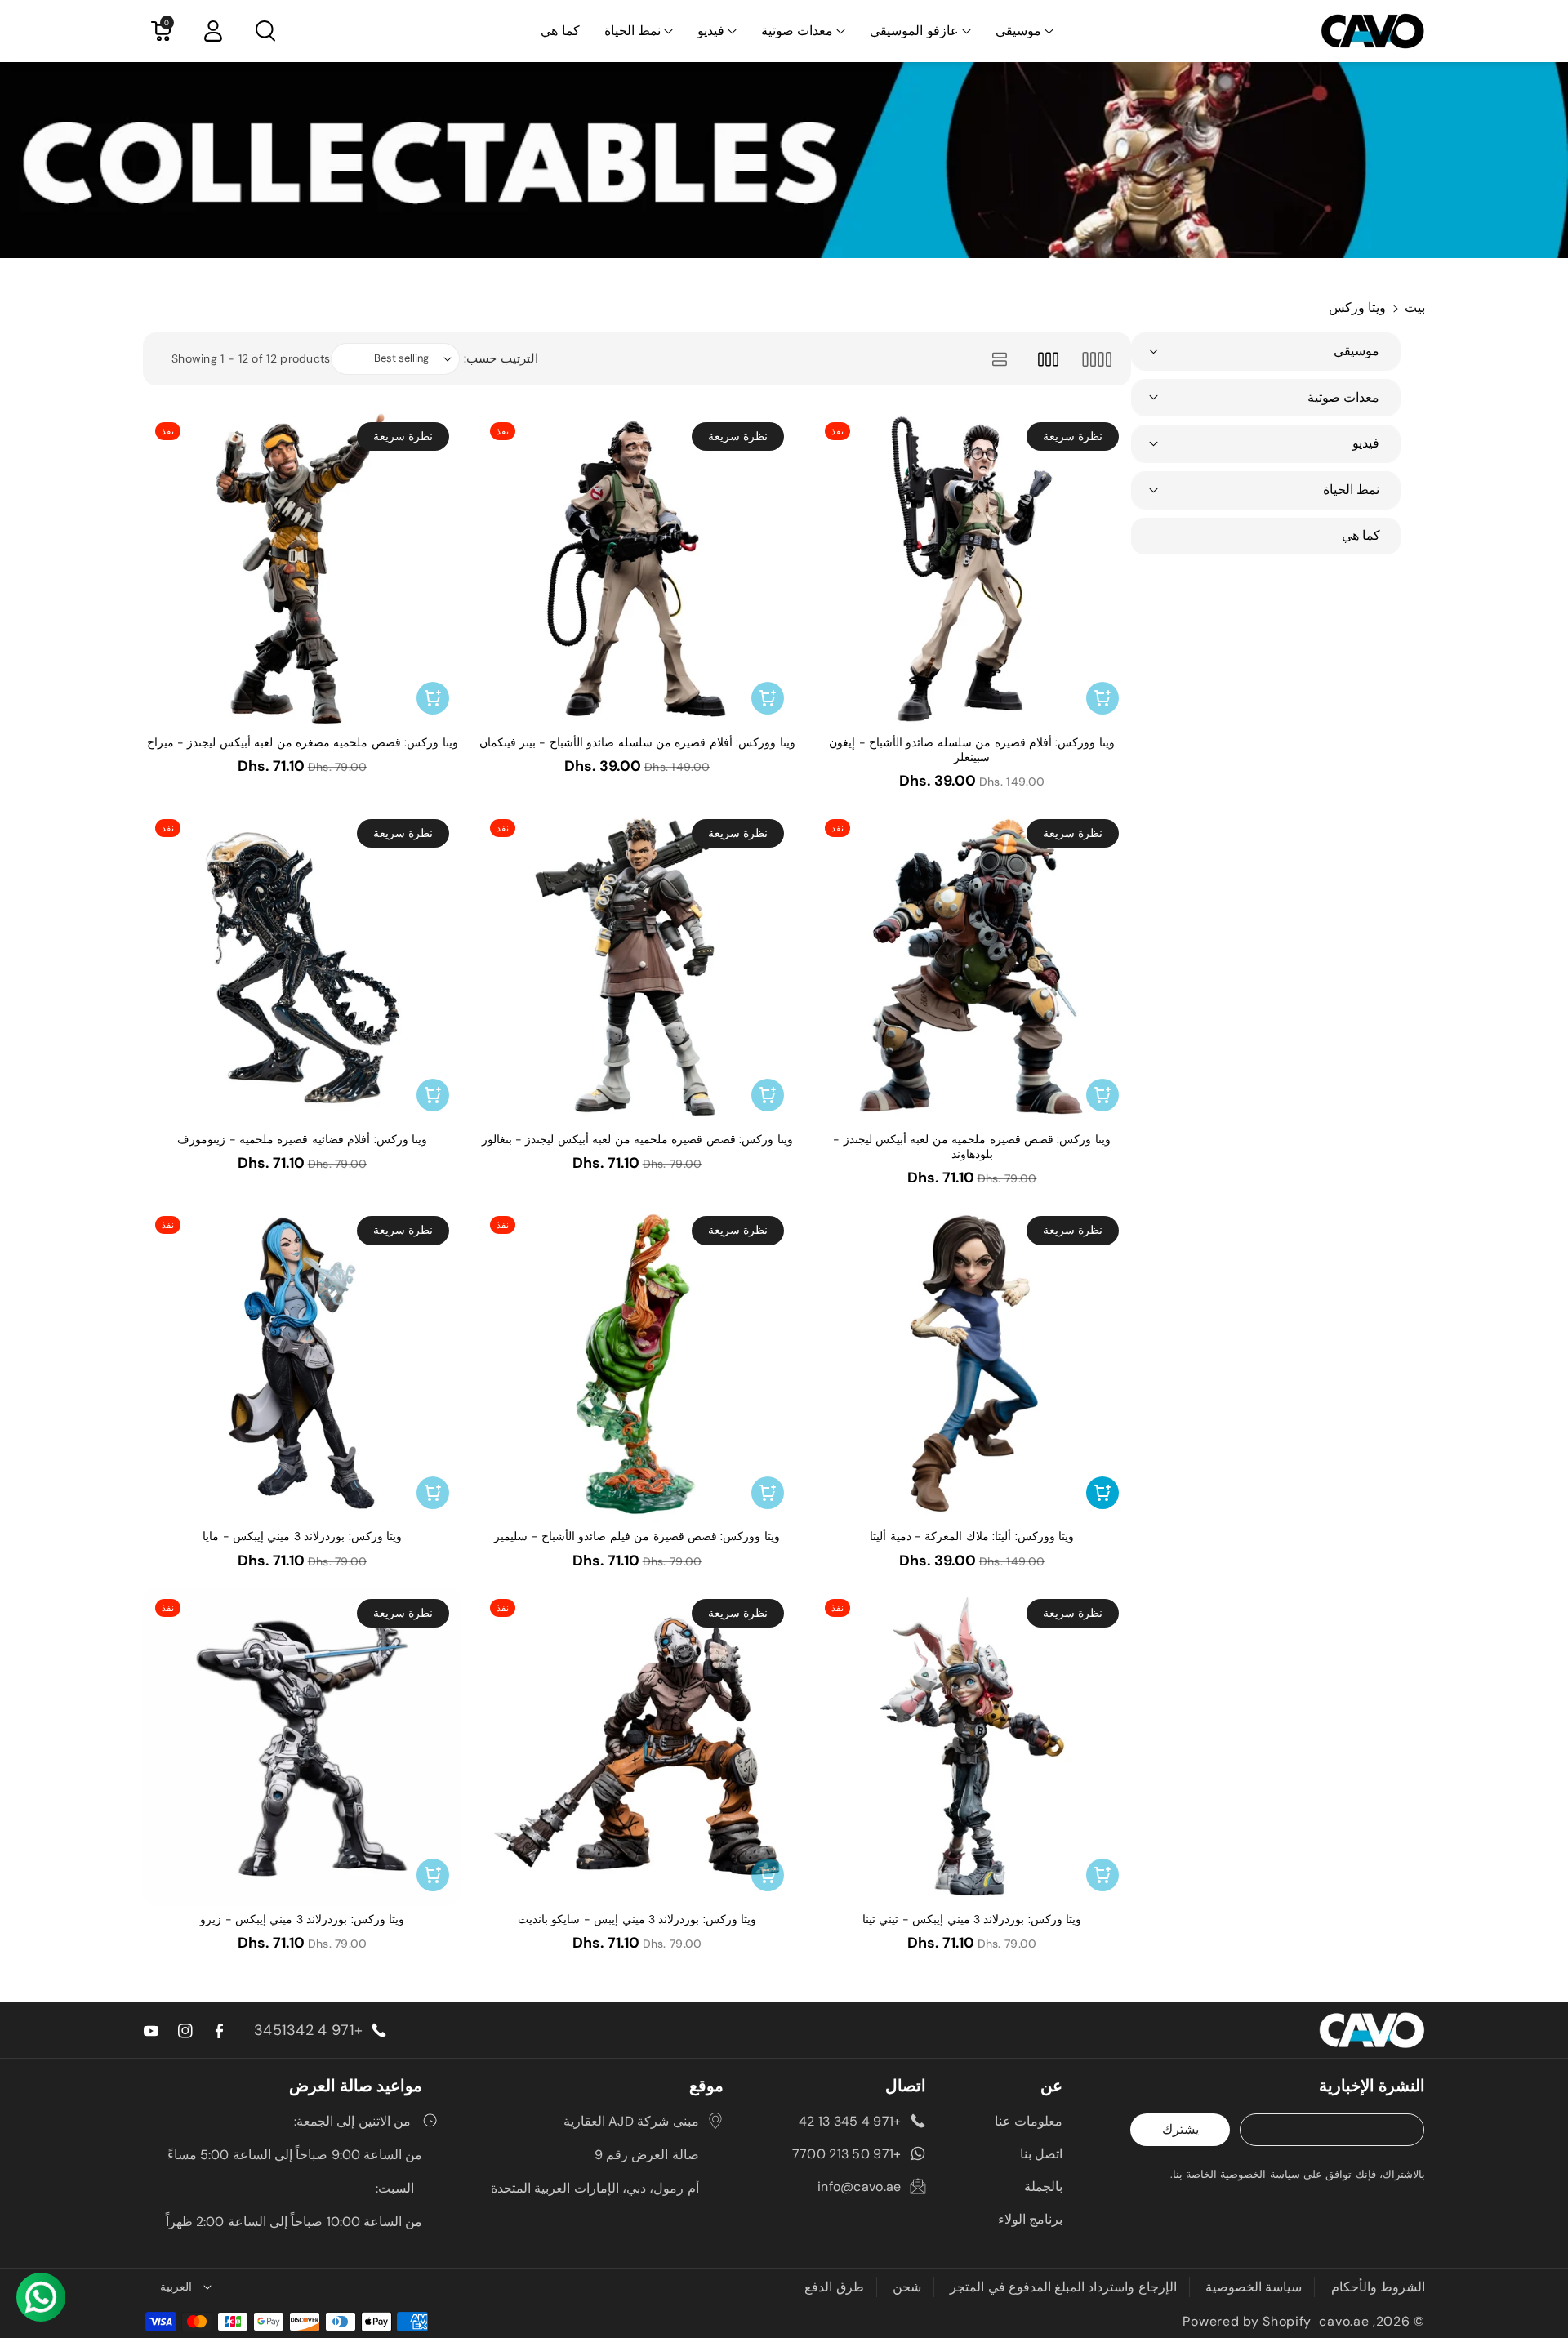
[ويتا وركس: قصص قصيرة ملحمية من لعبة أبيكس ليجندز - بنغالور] (637, 966)
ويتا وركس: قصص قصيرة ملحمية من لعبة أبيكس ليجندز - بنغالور (637, 1139)
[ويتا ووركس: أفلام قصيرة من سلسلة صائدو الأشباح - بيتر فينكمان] (637, 569)
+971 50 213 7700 (847, 2154)
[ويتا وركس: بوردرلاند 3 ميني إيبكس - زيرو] (302, 1746)
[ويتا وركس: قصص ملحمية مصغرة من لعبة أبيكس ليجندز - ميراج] (302, 569)
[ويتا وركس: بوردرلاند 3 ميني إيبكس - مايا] (302, 1363)
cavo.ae (1344, 2321)
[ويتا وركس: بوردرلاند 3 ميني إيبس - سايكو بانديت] (637, 1746)
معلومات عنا (1029, 2121)
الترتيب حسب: (501, 358)
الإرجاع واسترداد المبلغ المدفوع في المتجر (1063, 2287)
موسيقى (1018, 31)
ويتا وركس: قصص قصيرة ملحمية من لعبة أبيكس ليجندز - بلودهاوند (972, 1147)
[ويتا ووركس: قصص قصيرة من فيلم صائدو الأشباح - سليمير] (637, 1363)
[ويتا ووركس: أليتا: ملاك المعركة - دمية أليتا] (972, 1363)
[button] (1025, 31)
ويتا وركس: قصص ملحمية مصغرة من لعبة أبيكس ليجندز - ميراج (303, 742)
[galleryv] (1048, 359)
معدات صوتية (797, 31)
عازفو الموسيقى (914, 31)
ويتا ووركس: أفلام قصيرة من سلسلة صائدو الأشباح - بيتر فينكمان (637, 742)
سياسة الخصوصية (1254, 2287)
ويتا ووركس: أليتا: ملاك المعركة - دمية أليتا (972, 1536)
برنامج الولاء (1030, 2219)
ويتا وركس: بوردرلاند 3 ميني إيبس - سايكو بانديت (637, 1919)
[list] (999, 359)
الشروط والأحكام (1378, 2287)
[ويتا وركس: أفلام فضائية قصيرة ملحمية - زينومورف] (302, 966)
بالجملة (1043, 2187)
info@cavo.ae (860, 2187)
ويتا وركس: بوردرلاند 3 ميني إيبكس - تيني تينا (972, 1919)
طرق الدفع (834, 2287)
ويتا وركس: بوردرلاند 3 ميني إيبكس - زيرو (302, 1919)
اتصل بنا (1041, 2154)
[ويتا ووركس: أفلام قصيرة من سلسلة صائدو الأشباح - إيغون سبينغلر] (972, 569)
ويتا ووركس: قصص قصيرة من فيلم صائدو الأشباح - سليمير (637, 1536)
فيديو (711, 31)
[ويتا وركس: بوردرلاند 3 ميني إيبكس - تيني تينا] (972, 1746)
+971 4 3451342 (308, 2030)
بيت (1415, 307)
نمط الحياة (633, 31)
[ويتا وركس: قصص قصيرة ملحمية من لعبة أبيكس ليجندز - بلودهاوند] (972, 966)
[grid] (1096, 359)
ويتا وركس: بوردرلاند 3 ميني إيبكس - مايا (302, 1536)
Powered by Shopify (1247, 2321)
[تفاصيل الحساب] (213, 31)
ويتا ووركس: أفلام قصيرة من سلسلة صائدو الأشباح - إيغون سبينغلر (972, 750)
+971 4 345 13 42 (850, 2121)
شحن (907, 2287)
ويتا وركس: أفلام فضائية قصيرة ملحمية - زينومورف (302, 1139)
